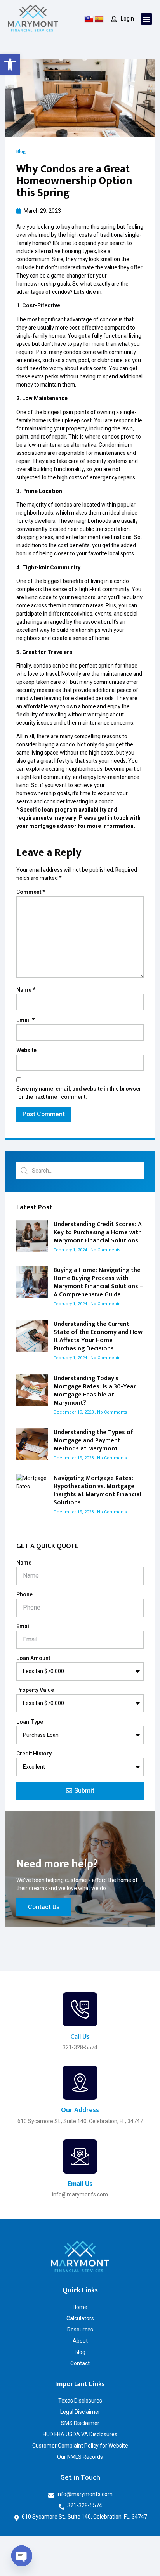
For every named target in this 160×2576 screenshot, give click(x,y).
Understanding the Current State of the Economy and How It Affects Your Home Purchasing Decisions (98, 1336)
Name (26, 990)
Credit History (34, 1754)
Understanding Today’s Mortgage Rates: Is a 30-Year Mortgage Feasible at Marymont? (95, 1391)
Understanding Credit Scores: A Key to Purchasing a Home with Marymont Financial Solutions (98, 1232)
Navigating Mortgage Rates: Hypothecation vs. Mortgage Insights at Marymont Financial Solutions (97, 1490)
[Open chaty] (22, 2556)
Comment (31, 892)
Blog (21, 151)
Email (25, 1020)
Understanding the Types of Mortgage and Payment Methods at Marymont (93, 1441)
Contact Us (44, 1907)
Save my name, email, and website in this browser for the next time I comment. (79, 1093)
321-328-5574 (80, 2047)
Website (26, 1050)
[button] (10, 64)
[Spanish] (99, 19)
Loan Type (30, 1722)
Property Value (35, 1690)
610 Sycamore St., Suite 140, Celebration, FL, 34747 (80, 2121)
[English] (89, 19)
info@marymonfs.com (80, 2194)
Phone (24, 1595)
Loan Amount (33, 1658)
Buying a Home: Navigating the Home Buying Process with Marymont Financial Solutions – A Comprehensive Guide (98, 1282)
